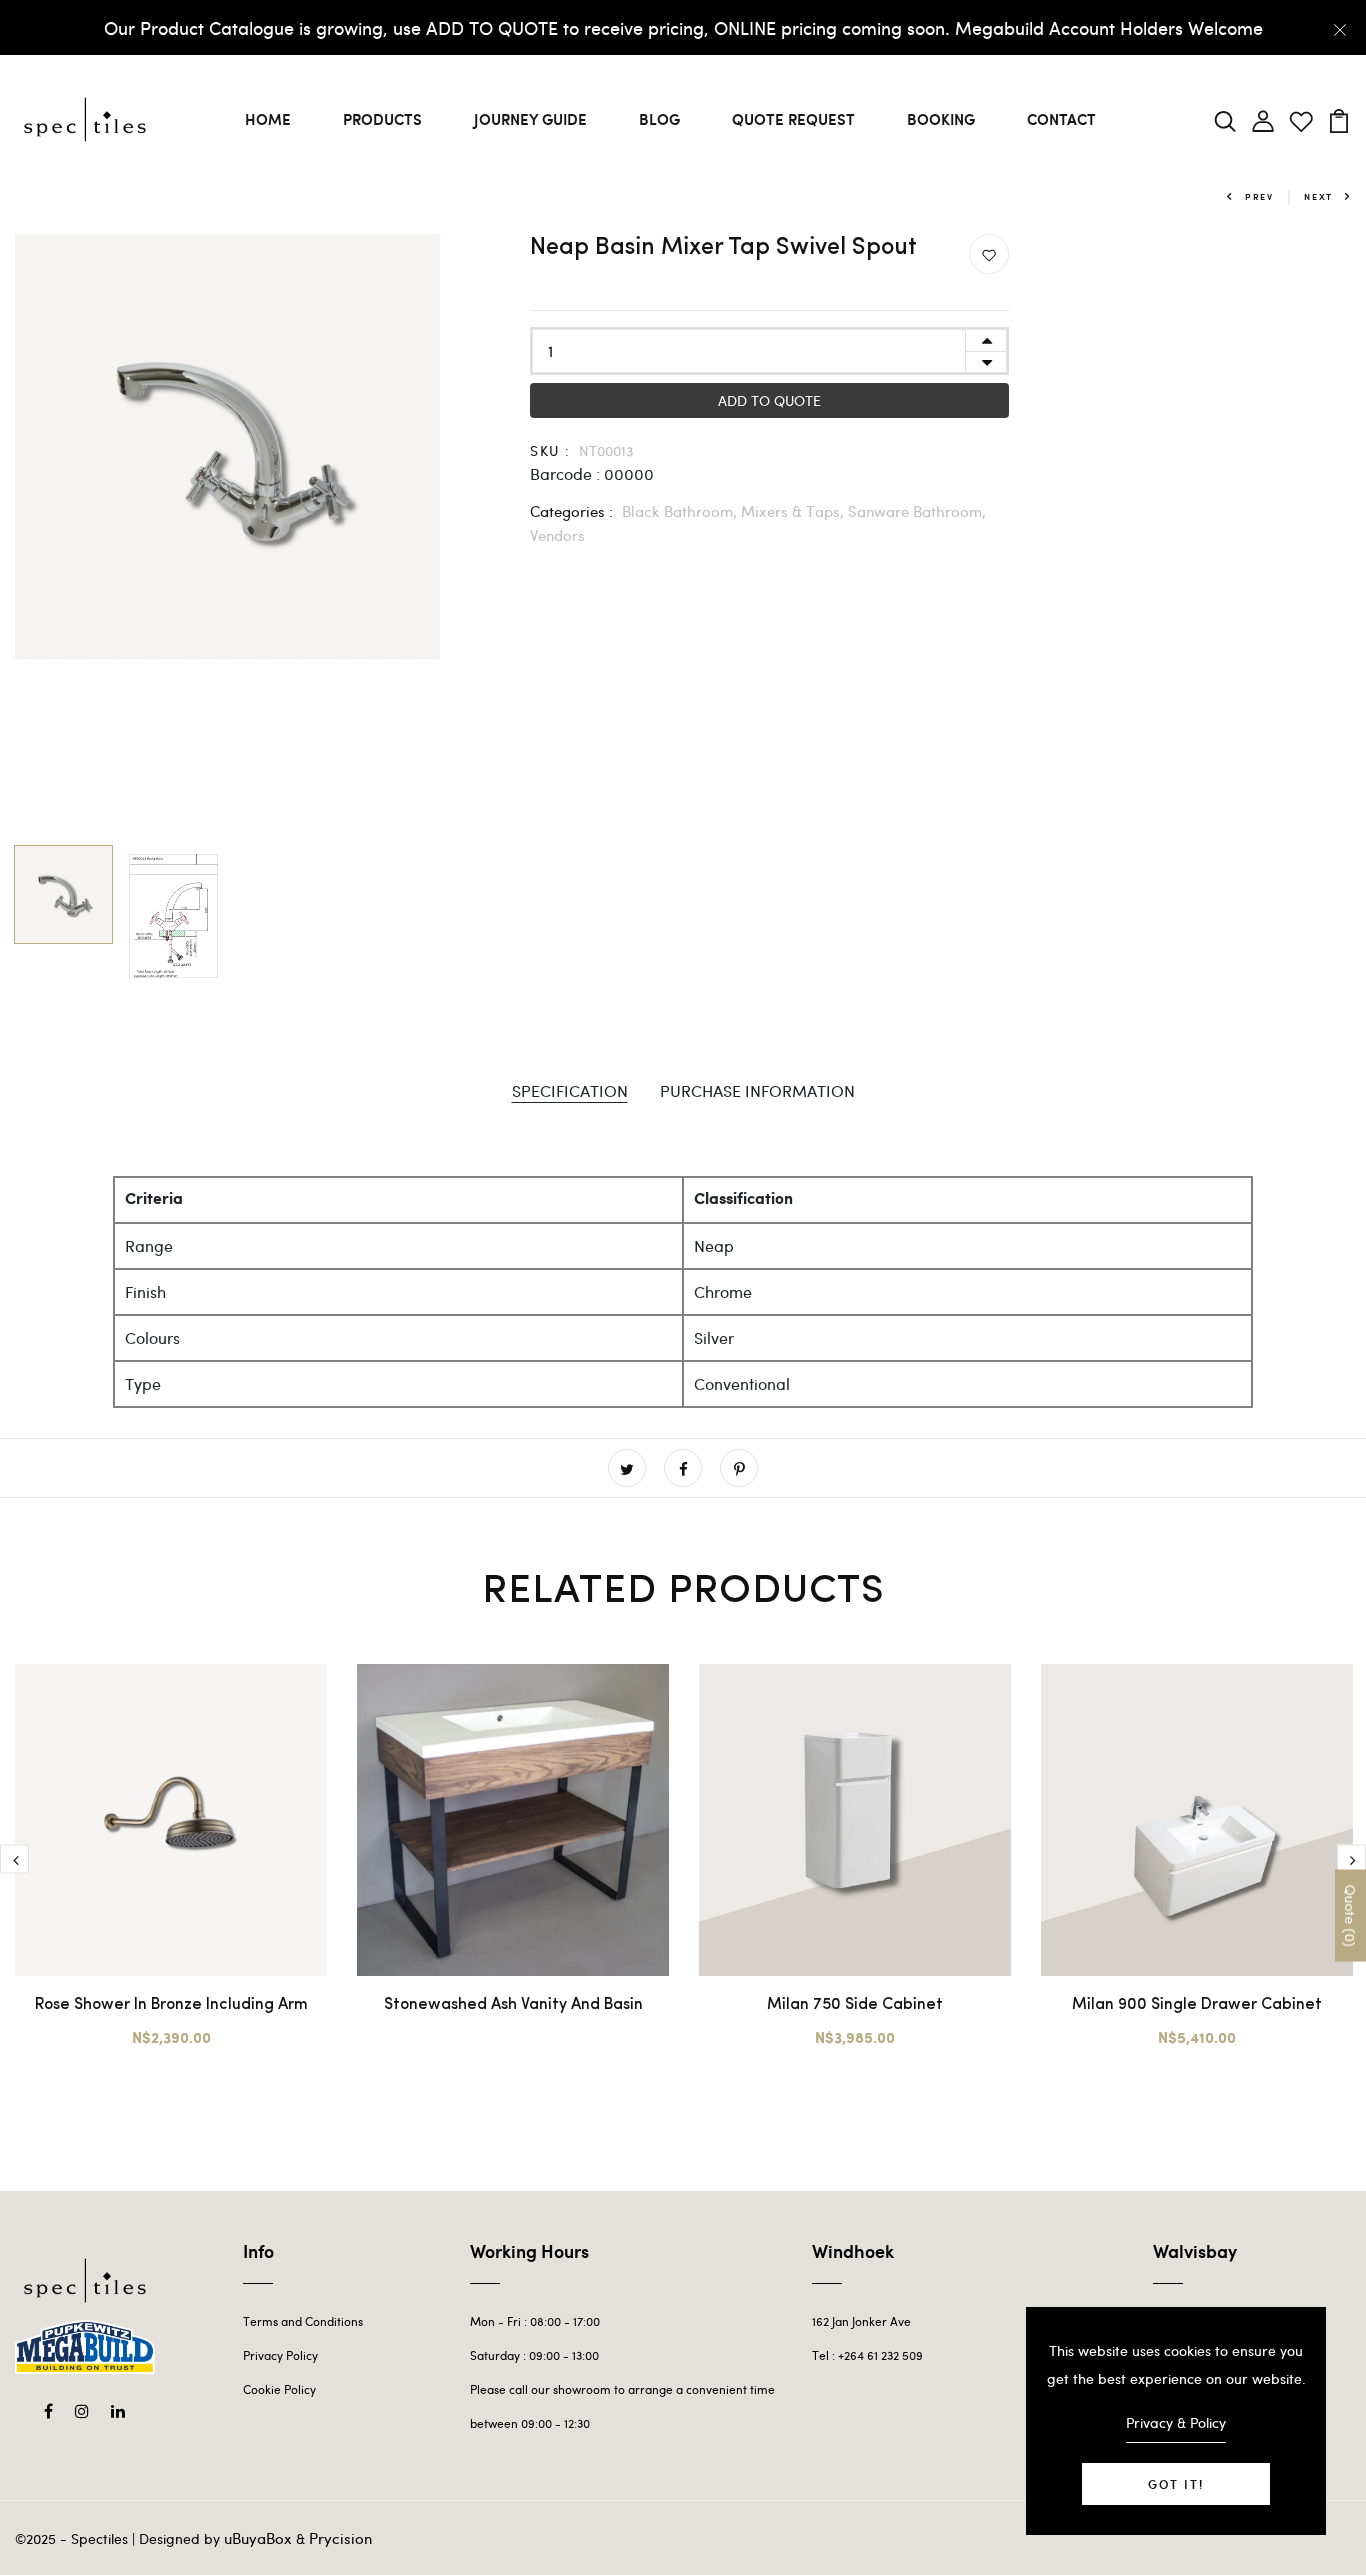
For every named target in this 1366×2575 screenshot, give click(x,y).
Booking (941, 119)
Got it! (1176, 2484)
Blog (659, 119)
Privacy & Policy (1176, 2422)
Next (1318, 196)
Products (382, 119)
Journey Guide (530, 119)
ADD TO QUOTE (769, 400)
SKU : (550, 450)
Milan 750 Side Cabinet (855, 2005)
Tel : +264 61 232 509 (867, 2355)
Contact (1061, 119)
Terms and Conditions (303, 2321)
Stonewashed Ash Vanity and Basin (513, 2005)
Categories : (571, 511)
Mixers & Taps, (794, 511)
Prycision (340, 2538)
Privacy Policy (280, 2355)
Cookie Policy (279, 2389)
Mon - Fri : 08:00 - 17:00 (535, 2321)
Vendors (557, 535)
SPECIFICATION (570, 1090)
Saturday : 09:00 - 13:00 (534, 2355)
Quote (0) (1350, 1916)
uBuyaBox (258, 2538)
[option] (228, 447)
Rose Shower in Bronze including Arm (171, 2005)
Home (268, 119)
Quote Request (793, 119)
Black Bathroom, (681, 511)
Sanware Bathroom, (917, 511)
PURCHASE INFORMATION (757, 1090)
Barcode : (565, 473)
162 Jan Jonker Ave (861, 2321)
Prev (1259, 196)
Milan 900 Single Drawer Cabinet (1197, 2005)
